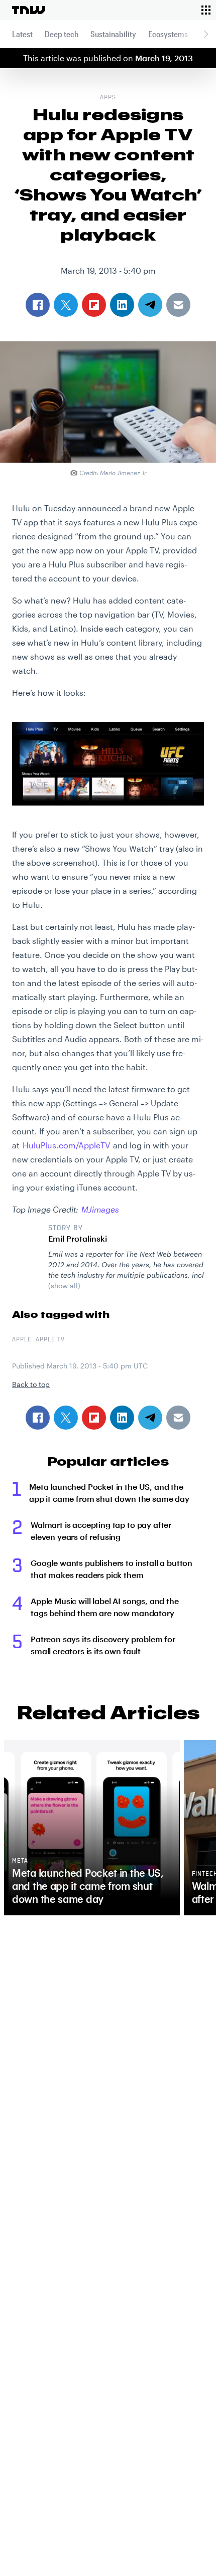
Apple (22, 1340)
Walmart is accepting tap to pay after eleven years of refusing (101, 1531)
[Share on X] (66, 1418)
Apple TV (50, 1340)
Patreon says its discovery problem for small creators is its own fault (103, 1645)
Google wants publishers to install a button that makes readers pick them (112, 1569)
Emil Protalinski (78, 1238)
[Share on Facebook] (38, 1418)
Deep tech (62, 34)
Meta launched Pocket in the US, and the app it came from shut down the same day (109, 1493)
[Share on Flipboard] (94, 1418)
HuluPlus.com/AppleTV (66, 1145)
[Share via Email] (178, 1418)
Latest (22, 34)
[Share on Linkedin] (122, 1418)
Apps (108, 98)
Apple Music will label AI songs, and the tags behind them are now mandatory (105, 1607)
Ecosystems (168, 34)
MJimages (100, 1209)
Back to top (31, 1384)
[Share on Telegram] (150, 1418)
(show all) (64, 1285)
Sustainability (113, 34)
